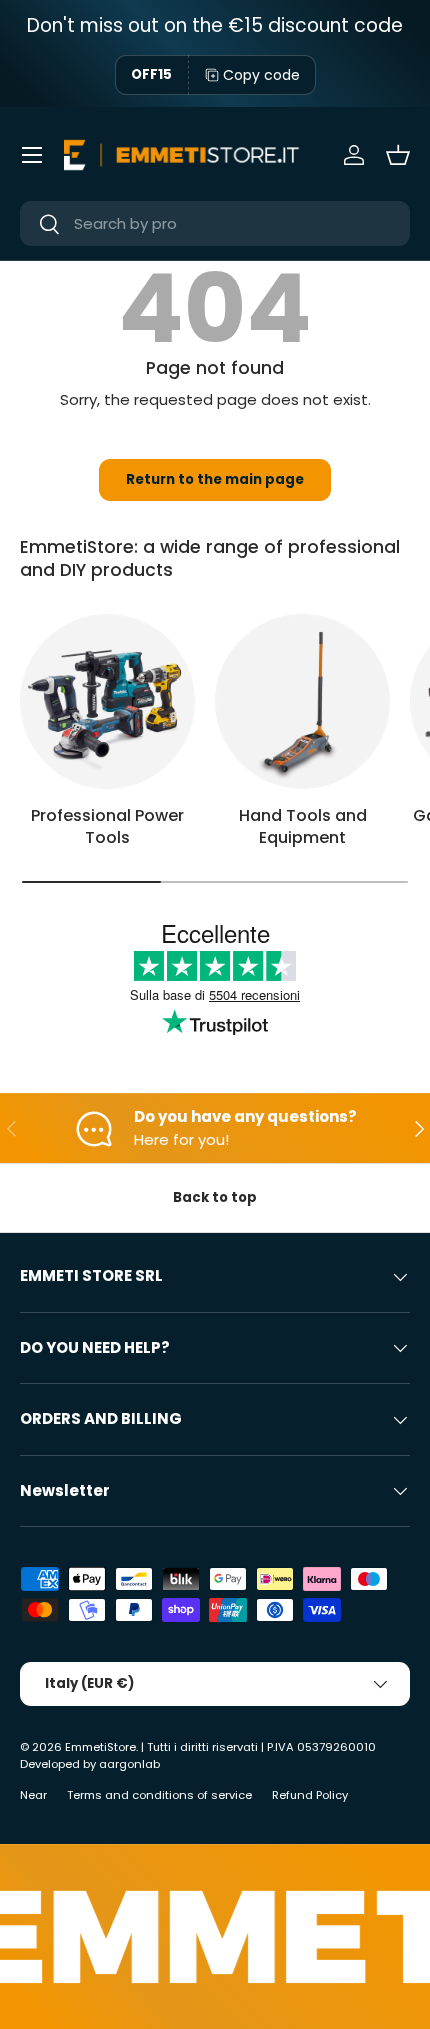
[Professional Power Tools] (107, 701)
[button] (398, 155)
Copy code (261, 75)
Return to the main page (215, 479)
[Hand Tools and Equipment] (302, 701)
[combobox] (215, 223)
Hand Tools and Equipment (303, 826)
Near (33, 1795)
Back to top (215, 1197)
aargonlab (129, 1764)
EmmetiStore (100, 1747)
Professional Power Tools (107, 826)
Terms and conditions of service (159, 1795)
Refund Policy (310, 1795)
